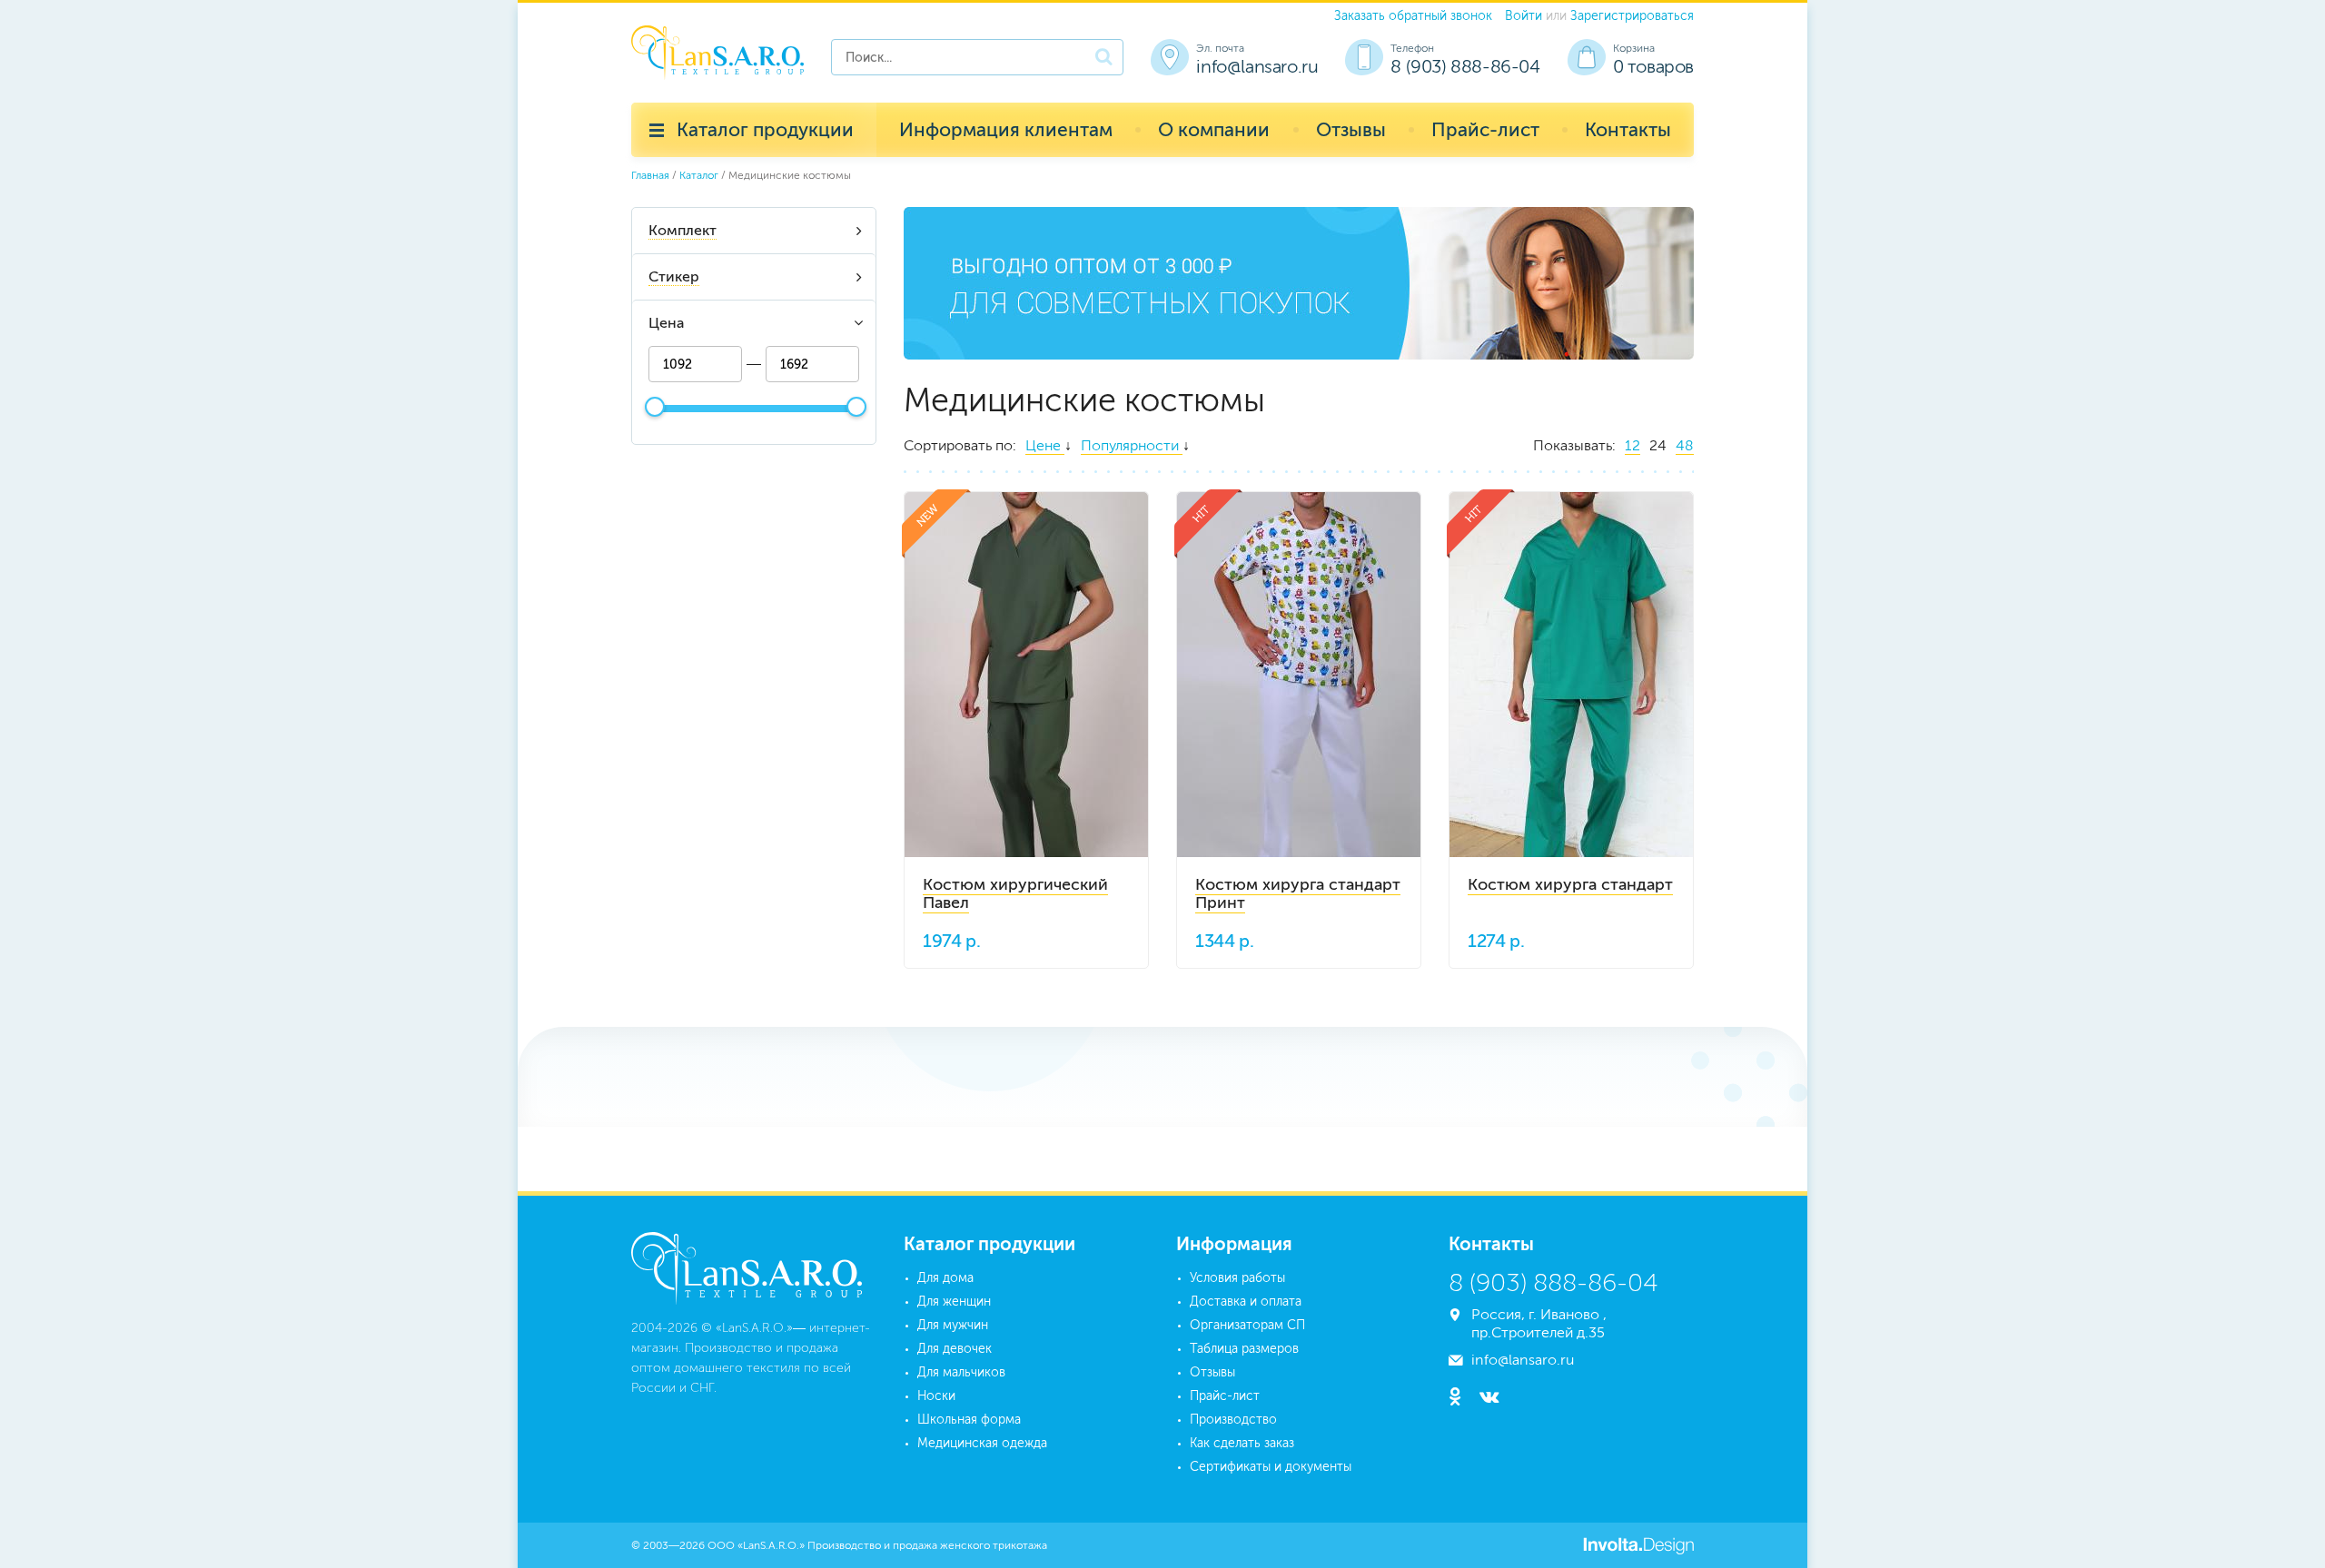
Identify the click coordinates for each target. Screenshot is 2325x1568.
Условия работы (1237, 1278)
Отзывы (1351, 129)
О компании (1214, 129)
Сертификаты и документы (1271, 1467)
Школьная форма (969, 1420)
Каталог (699, 175)
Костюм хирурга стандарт (1570, 884)
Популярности (1132, 445)
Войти (1524, 16)
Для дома (945, 1278)
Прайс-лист (1485, 129)
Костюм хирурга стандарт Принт (1298, 893)
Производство (1233, 1420)
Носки (936, 1396)
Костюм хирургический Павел (1015, 893)
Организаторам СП (1247, 1325)
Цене (1045, 445)
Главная (650, 175)
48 (1685, 445)
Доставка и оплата (1246, 1302)
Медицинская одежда (982, 1443)
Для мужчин (953, 1325)
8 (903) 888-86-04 (1465, 66)
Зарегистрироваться (1632, 16)
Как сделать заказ (1242, 1443)
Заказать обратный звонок (1413, 16)
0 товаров (1653, 66)
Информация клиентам (1006, 129)
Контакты (1628, 129)
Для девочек (955, 1349)
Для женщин (954, 1302)
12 (1632, 445)
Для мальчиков (961, 1372)
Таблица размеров (1244, 1349)
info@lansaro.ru (1257, 66)
